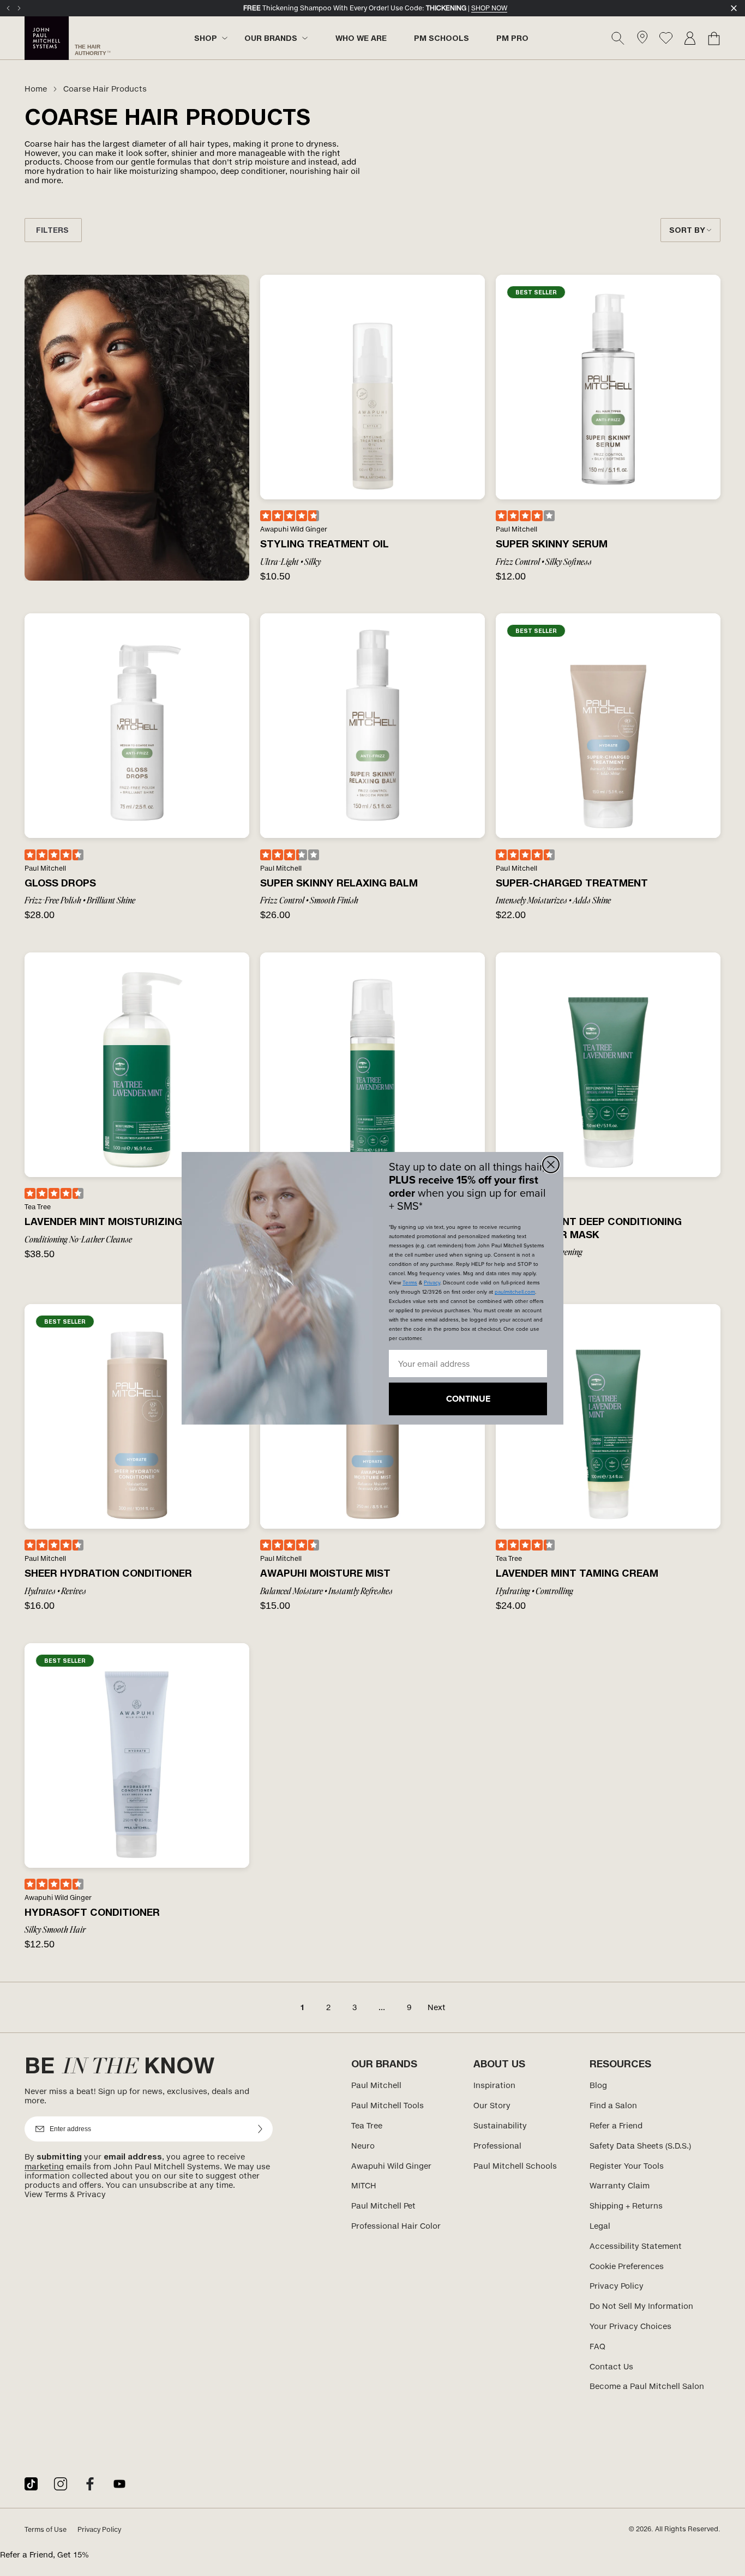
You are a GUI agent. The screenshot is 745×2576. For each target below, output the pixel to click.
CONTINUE (468, 1399)
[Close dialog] (551, 1165)
